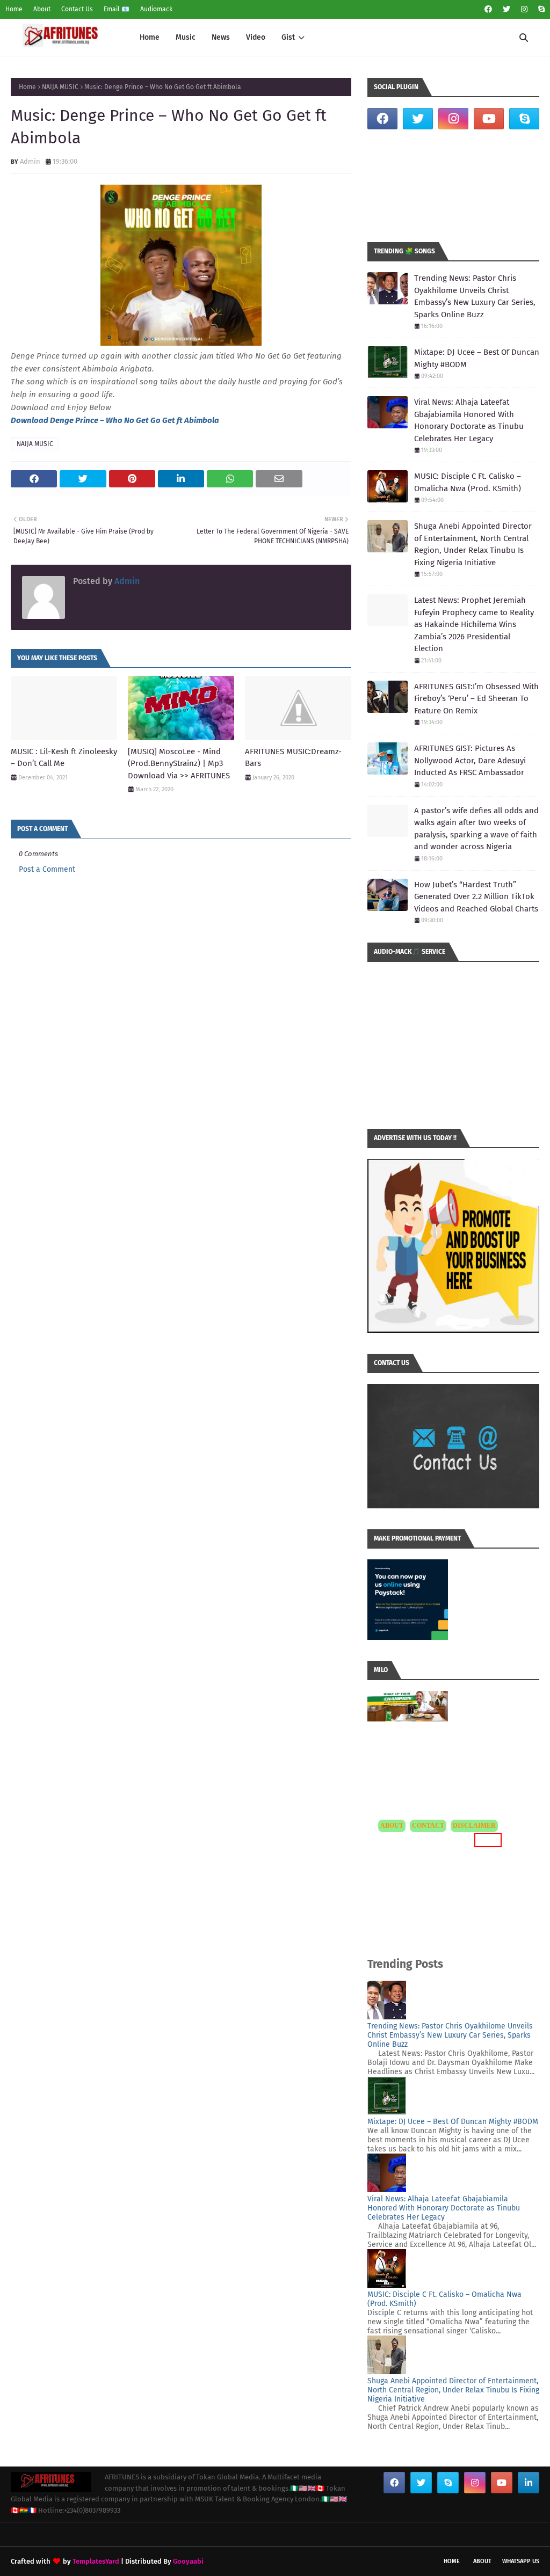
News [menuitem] (221, 37)
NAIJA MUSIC (60, 87)
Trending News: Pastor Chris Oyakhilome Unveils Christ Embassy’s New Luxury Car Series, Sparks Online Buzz (475, 296)
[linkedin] (529, 2483)
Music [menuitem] (186, 37)
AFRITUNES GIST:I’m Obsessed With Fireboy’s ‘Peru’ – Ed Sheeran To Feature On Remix (476, 699)
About (42, 9)
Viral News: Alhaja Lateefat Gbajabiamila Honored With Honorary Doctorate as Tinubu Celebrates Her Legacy (469, 420)
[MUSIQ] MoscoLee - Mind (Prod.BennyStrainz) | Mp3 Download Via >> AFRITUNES (179, 764)
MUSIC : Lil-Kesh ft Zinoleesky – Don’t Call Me (64, 758)
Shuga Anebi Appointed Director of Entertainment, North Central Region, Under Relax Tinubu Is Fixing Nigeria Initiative (473, 544)
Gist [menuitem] (288, 37)
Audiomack (156, 9)
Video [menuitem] (256, 37)
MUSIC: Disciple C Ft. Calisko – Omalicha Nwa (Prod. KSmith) (468, 482)
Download (30, 420)
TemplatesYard (96, 2561)
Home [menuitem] (150, 37)
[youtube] (489, 119)
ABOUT (392, 1826)
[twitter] (506, 9)
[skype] (540, 9)
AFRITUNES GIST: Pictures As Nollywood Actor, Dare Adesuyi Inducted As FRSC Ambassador (470, 760)
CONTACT (428, 1826)
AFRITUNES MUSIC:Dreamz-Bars (293, 758)
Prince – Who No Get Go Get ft (129, 420)
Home (14, 9)
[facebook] (488, 9)
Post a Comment (47, 869)
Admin (30, 161)
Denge (62, 420)
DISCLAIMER (474, 1826)
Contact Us (77, 9)
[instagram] (524, 9)
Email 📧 (117, 9)
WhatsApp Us (521, 2561)
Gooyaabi (188, 2561)
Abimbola (202, 420)
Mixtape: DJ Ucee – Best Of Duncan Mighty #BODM (477, 358)
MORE (486, 1840)
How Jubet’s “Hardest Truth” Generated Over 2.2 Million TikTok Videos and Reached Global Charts (476, 897)
